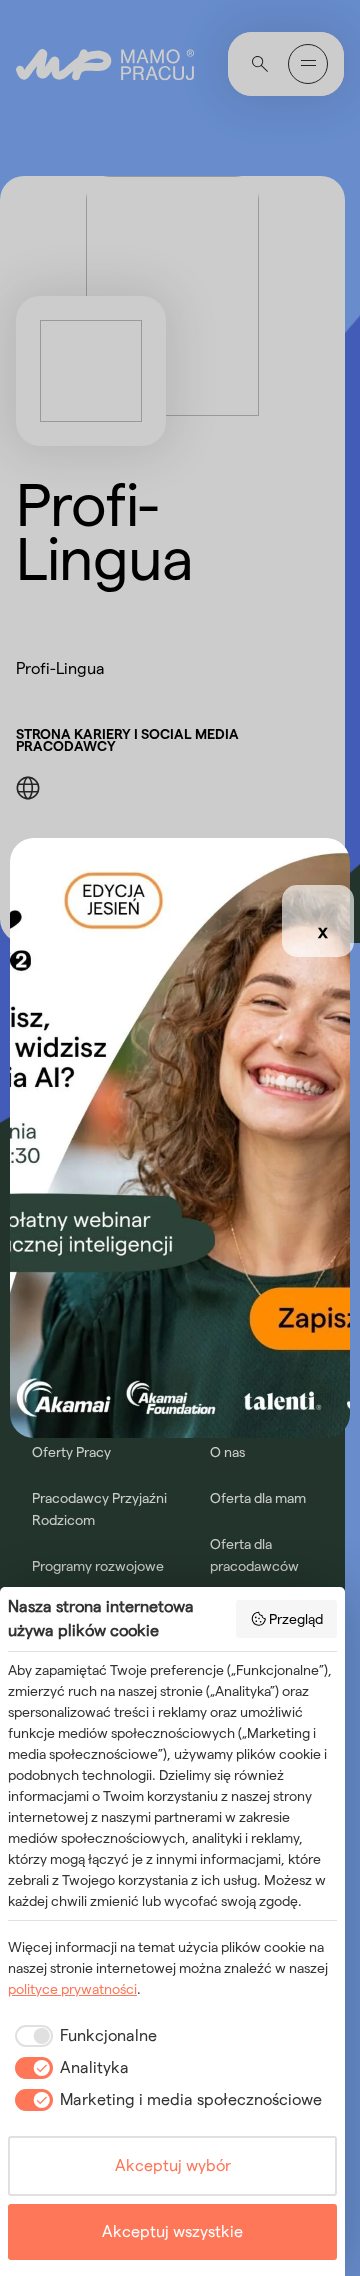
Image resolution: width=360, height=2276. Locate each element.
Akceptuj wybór (173, 2165)
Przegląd (296, 1619)
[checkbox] (82, 2036)
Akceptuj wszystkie (172, 2231)
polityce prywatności (72, 1989)
